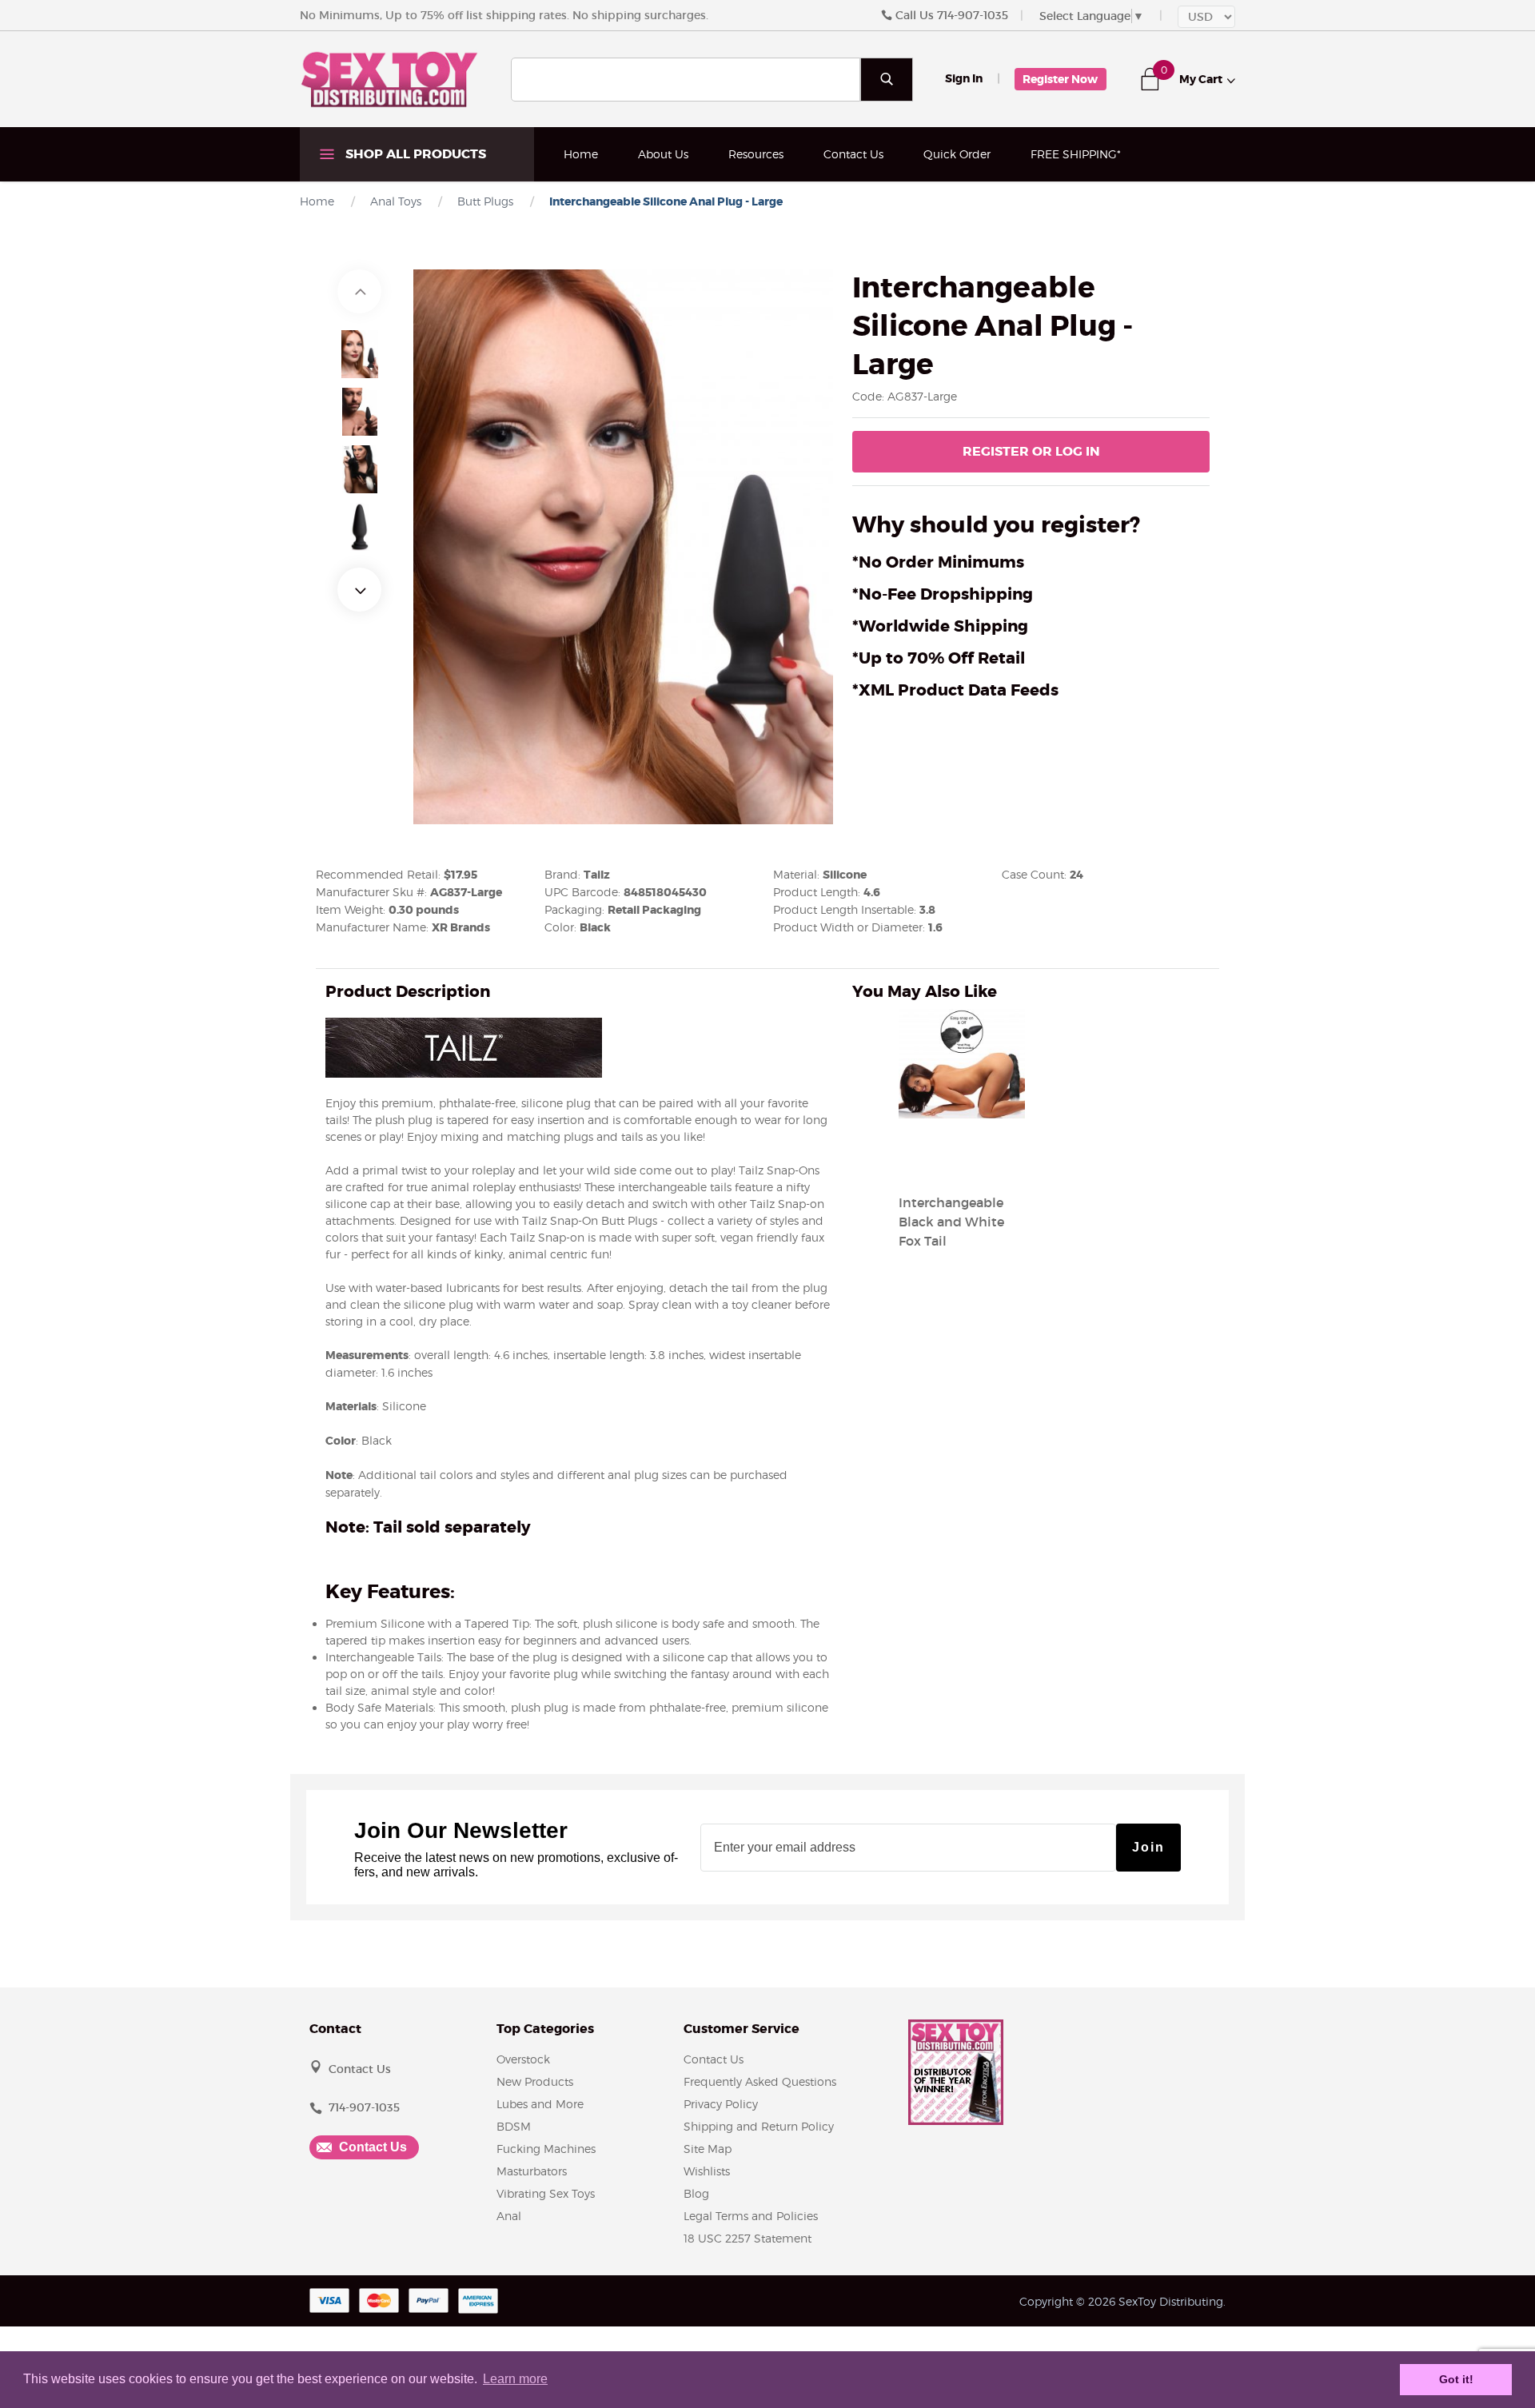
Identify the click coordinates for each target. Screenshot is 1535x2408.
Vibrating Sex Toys (546, 2193)
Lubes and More (540, 2104)
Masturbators (532, 2171)
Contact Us (853, 154)
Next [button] (359, 590)
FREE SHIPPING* (1076, 154)
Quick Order (957, 154)
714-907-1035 (973, 15)
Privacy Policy (721, 2104)
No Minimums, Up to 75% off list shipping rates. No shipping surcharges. (504, 15)
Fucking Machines (546, 2149)
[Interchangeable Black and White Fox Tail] (962, 1164)
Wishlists (707, 2171)
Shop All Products (414, 154)
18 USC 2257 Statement (748, 2238)
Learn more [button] (515, 2379)
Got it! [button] (1456, 2379)
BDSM (514, 2126)
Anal (509, 2216)
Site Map (708, 2149)
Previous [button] (359, 291)
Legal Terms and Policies (751, 2216)
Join (1148, 1847)
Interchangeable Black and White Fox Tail (951, 1222)
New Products (535, 2081)
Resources (756, 154)
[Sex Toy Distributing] (389, 78)
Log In (1031, 451)
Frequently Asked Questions (760, 2081)
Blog (696, 2193)
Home (581, 154)
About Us (663, 154)
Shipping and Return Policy (759, 2126)
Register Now (1060, 79)
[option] (360, 354)
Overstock (523, 2059)
